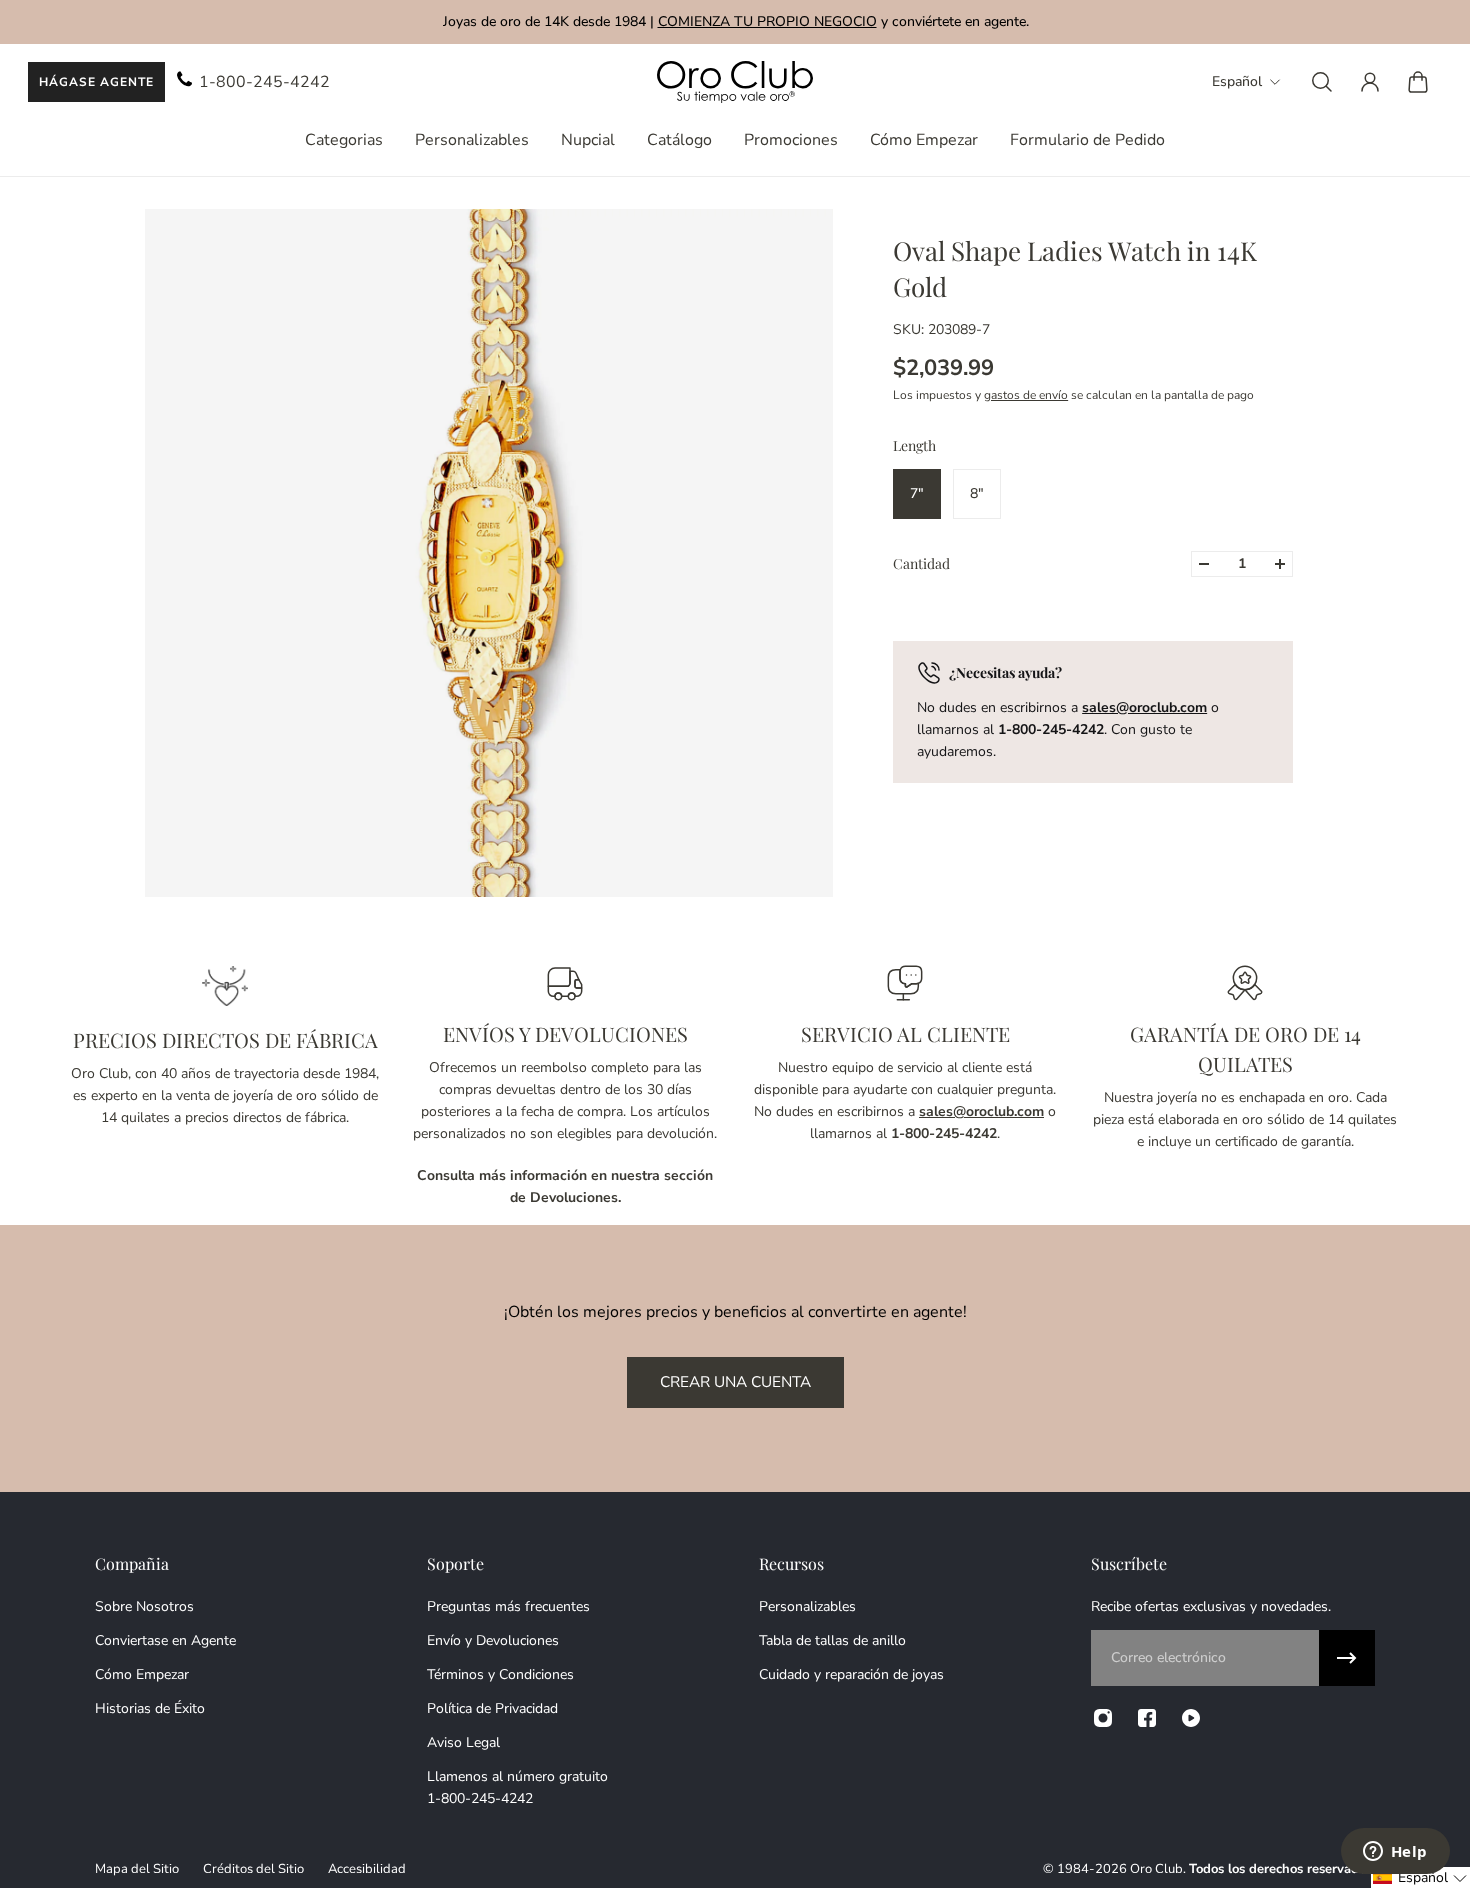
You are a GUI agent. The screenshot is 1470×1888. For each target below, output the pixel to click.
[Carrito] (1418, 82)
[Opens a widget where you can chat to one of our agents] (1395, 1853)
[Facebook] (1147, 1718)
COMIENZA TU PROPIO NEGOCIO (766, 21)
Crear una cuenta (735, 1381)
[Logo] (735, 82)
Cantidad (921, 563)
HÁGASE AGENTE (96, 82)
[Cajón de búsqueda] (1322, 82)
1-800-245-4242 (264, 82)
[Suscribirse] (1347, 1658)
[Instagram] (1103, 1718)
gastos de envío (1026, 395)
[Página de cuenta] (1370, 82)
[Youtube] (1191, 1718)
